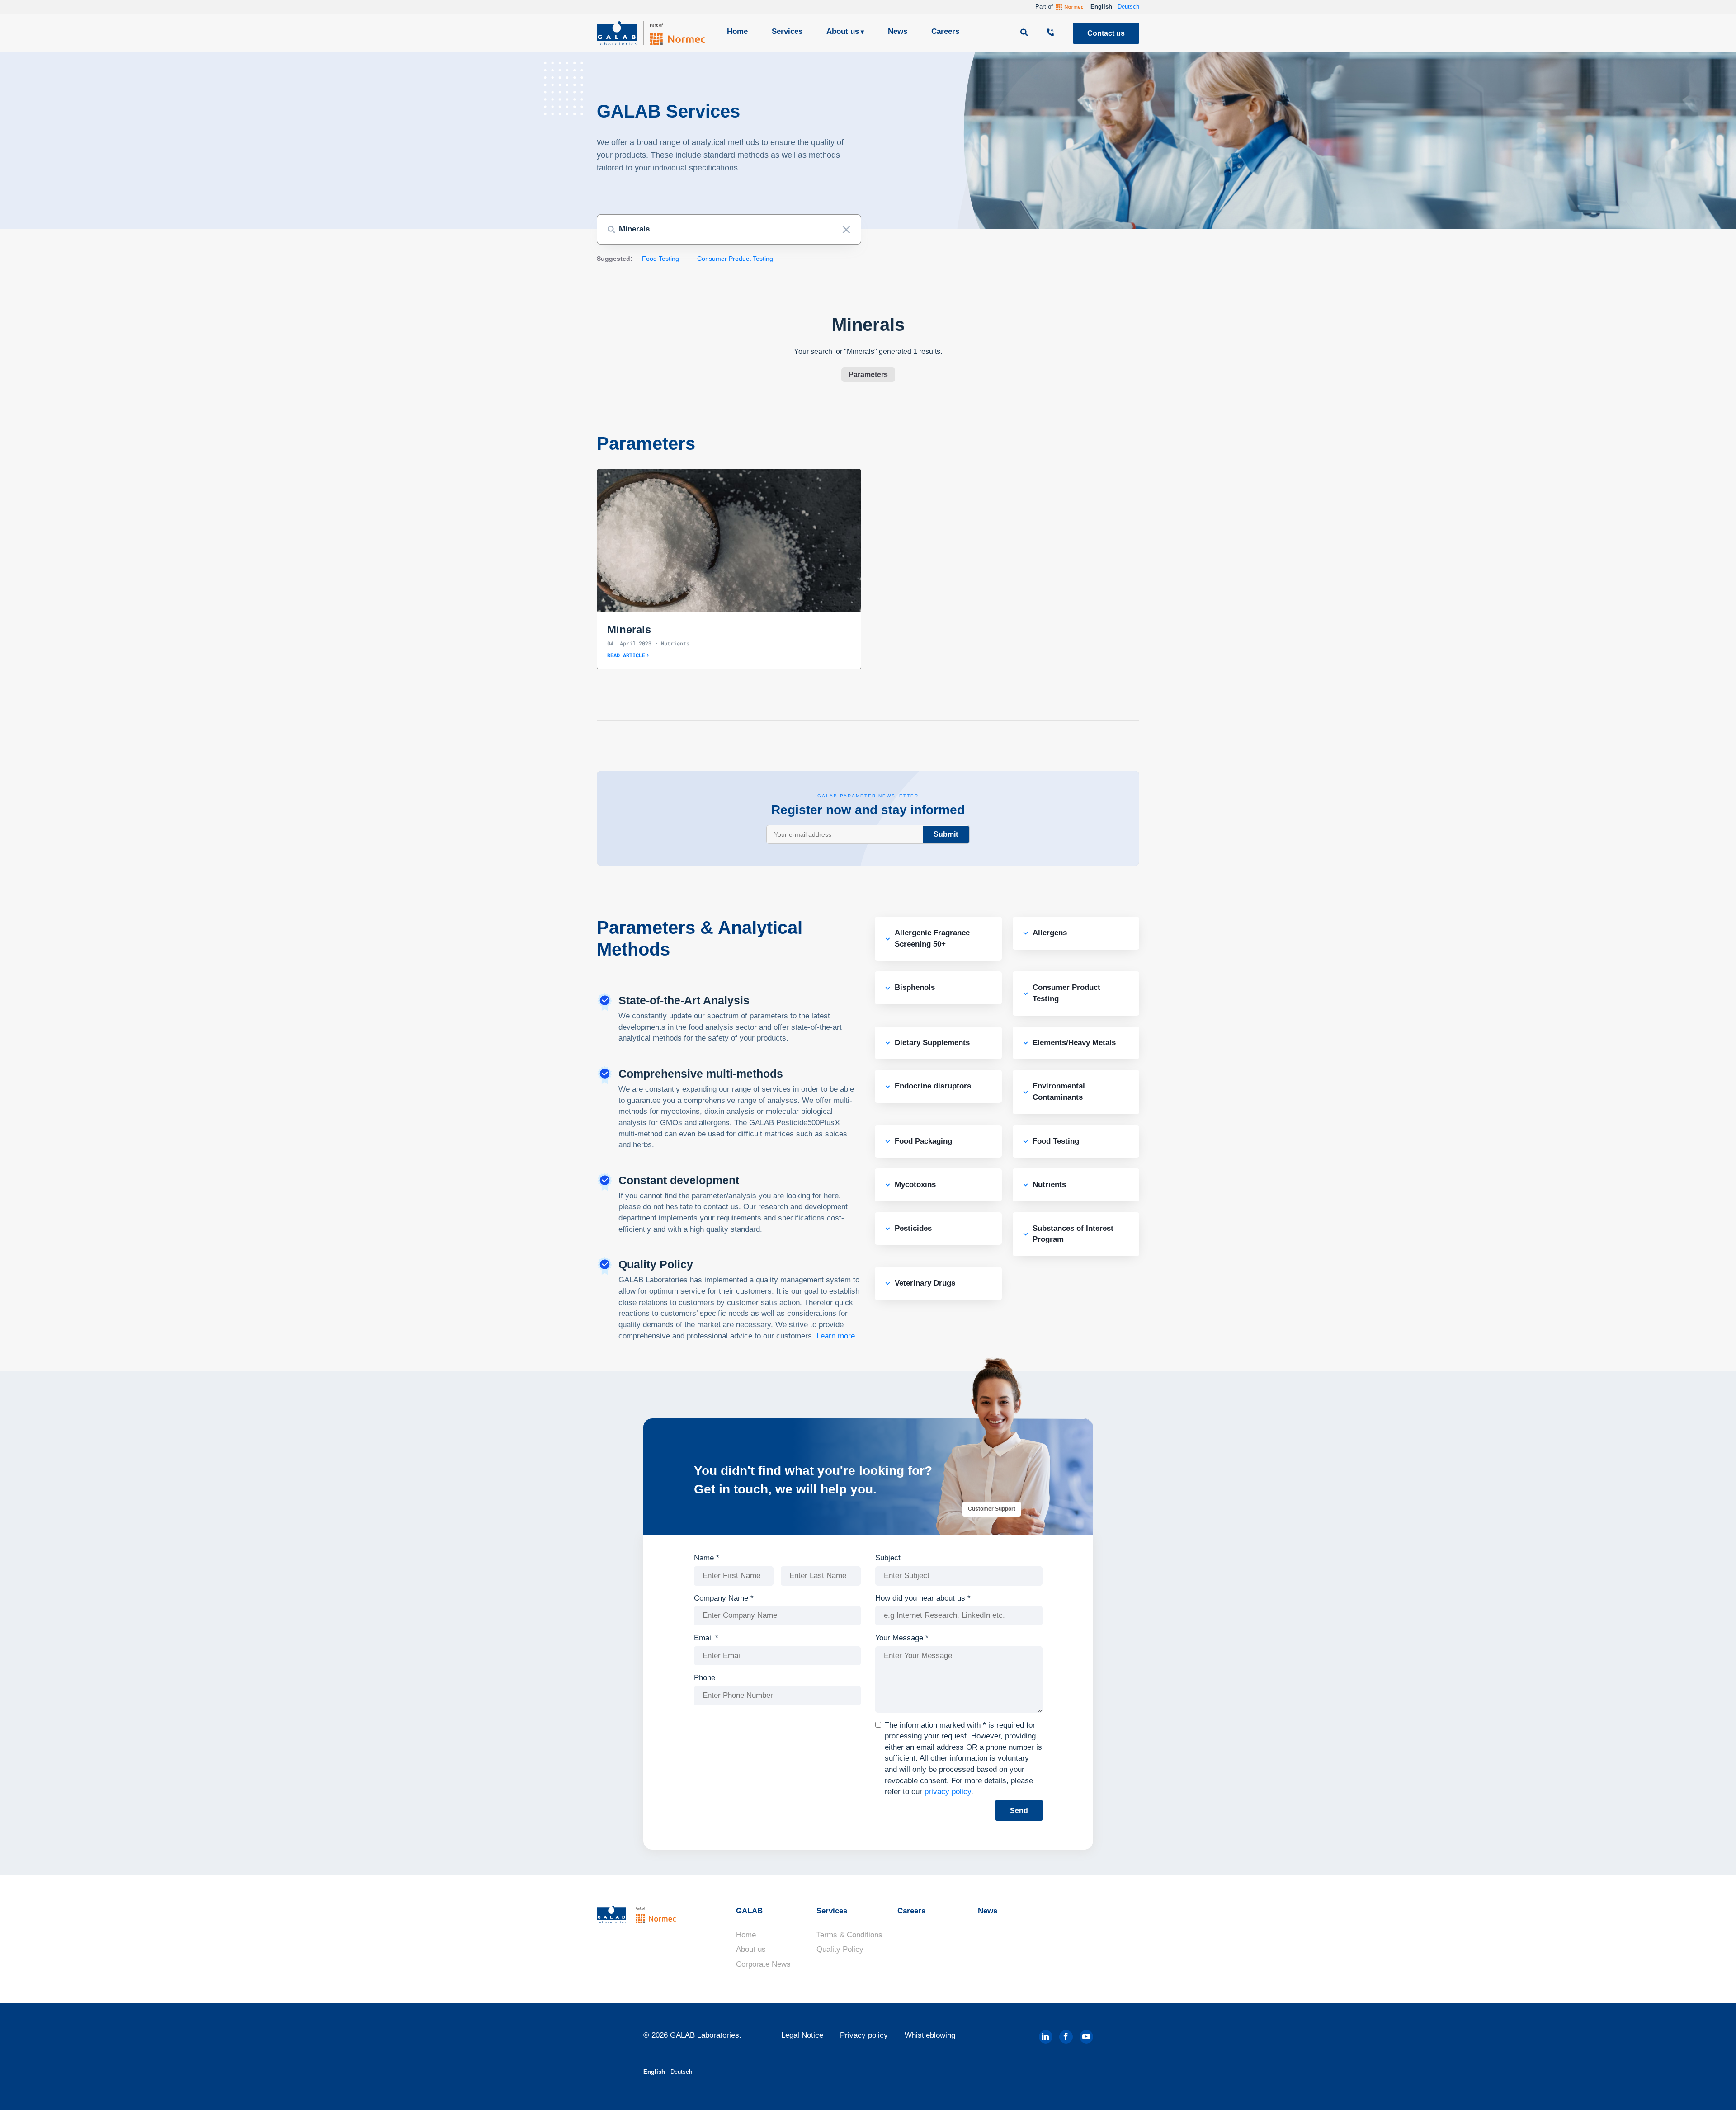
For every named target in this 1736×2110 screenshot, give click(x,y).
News (898, 31)
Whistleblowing (930, 2035)
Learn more (836, 1336)
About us (843, 31)
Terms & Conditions (849, 1935)
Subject (888, 1558)
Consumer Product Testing (735, 259)
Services (787, 31)
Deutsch (1128, 7)
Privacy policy (864, 2035)
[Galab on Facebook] (1066, 2037)
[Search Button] (611, 229)
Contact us (1106, 33)
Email (706, 1638)
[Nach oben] (1713, 2090)
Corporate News (763, 1964)
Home (737, 31)
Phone (705, 1678)
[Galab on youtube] (1086, 2037)
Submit (946, 834)
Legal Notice (802, 2035)
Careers (945, 31)
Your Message (902, 1638)
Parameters (868, 374)
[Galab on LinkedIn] (1046, 2037)
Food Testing (660, 259)
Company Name (724, 1598)
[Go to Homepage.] (651, 33)
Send (1019, 1811)
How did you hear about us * (923, 1598)
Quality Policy (840, 1949)
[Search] (1025, 33)
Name (707, 1558)
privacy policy (948, 1792)
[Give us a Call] (1052, 33)
